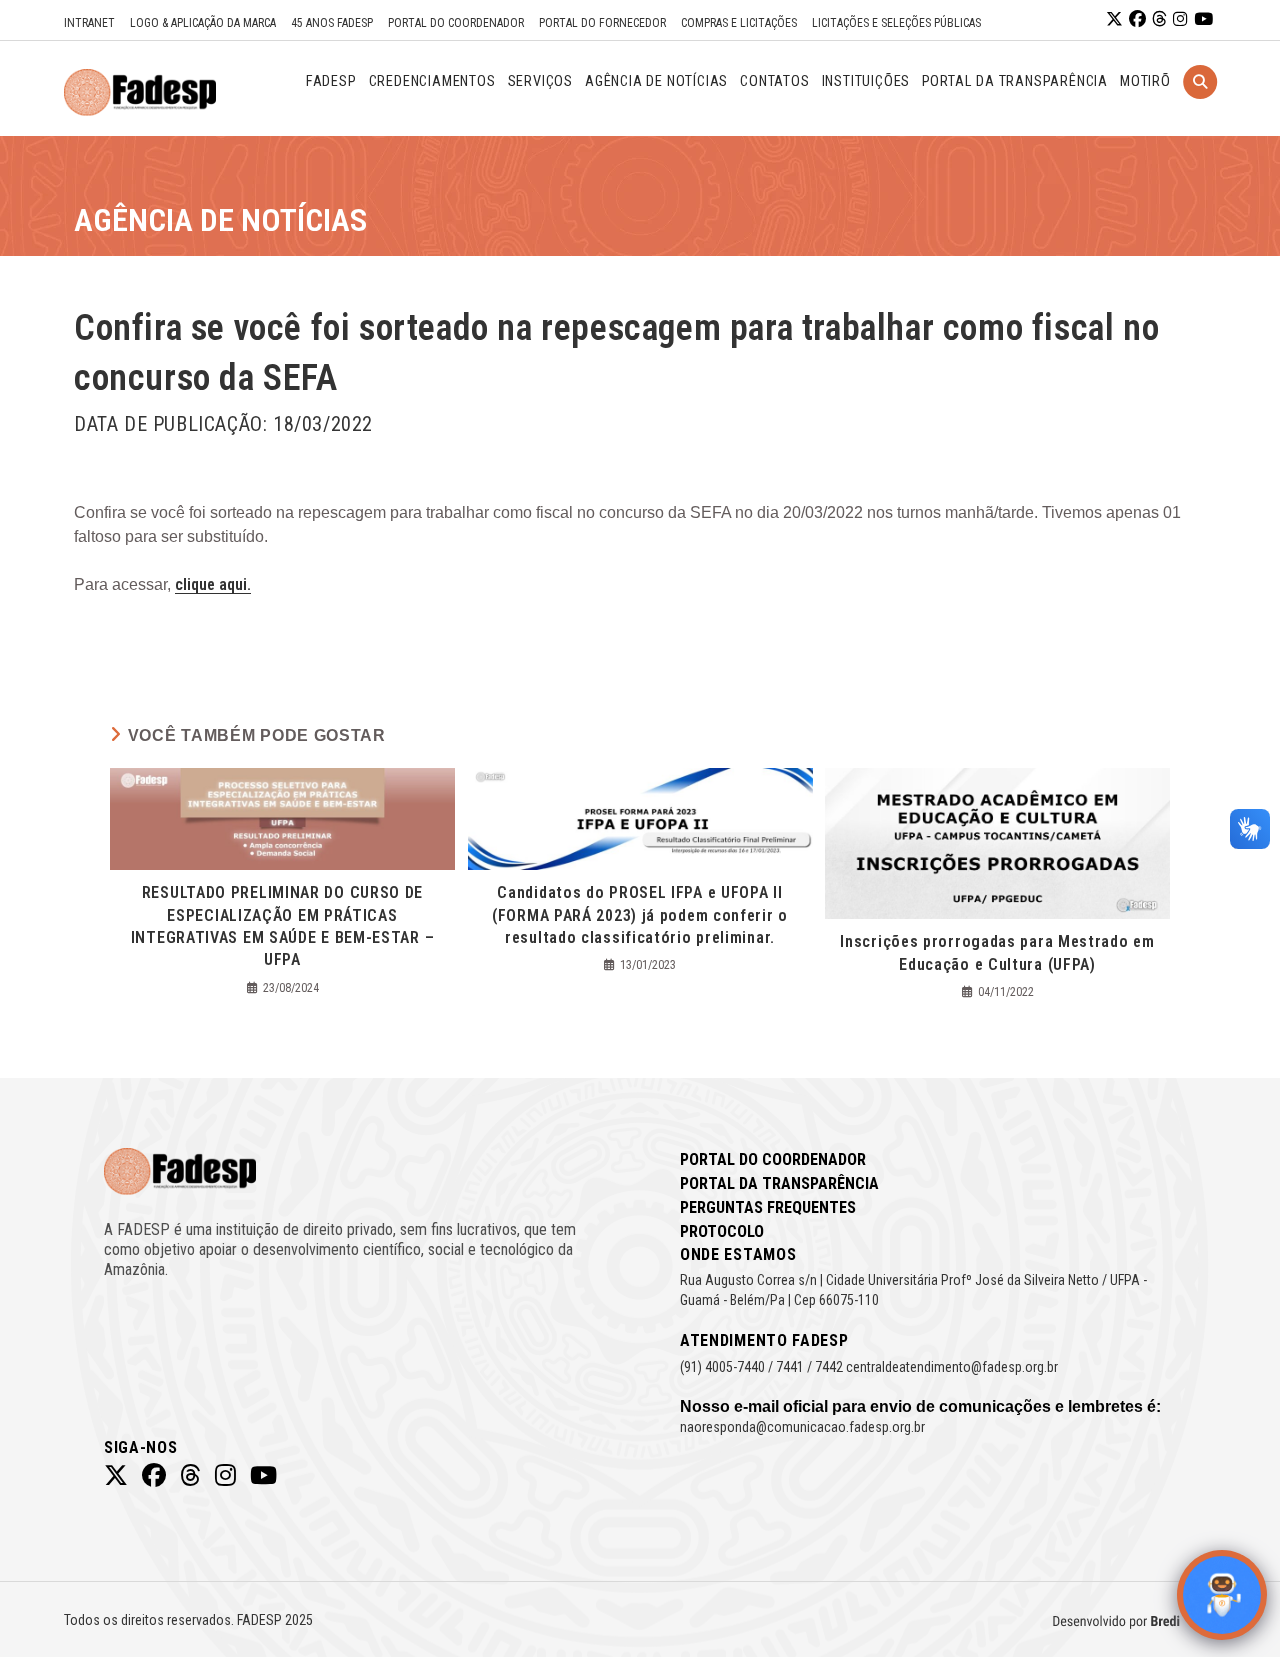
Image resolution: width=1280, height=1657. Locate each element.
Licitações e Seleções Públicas (896, 23)
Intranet (89, 23)
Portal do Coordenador (456, 23)
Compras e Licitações (739, 23)
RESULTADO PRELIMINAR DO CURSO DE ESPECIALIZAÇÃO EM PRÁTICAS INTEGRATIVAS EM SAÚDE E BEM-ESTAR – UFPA (283, 926)
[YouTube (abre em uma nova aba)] (1203, 19)
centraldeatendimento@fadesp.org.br (952, 1367)
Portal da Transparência (779, 1183)
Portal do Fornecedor (602, 23)
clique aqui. (213, 584)
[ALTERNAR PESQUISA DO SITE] (1200, 107)
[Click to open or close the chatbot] (1222, 1595)
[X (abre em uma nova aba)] (1114, 19)
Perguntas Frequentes (768, 1207)
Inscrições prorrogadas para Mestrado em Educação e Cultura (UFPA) (997, 952)
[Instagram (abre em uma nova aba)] (1180, 19)
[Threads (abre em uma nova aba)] (1159, 19)
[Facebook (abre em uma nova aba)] (1137, 19)
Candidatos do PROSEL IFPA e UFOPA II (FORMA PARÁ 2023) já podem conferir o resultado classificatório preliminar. (640, 915)
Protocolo (722, 1231)
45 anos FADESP (332, 23)
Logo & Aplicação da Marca (203, 23)
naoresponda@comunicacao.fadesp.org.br (802, 1427)
